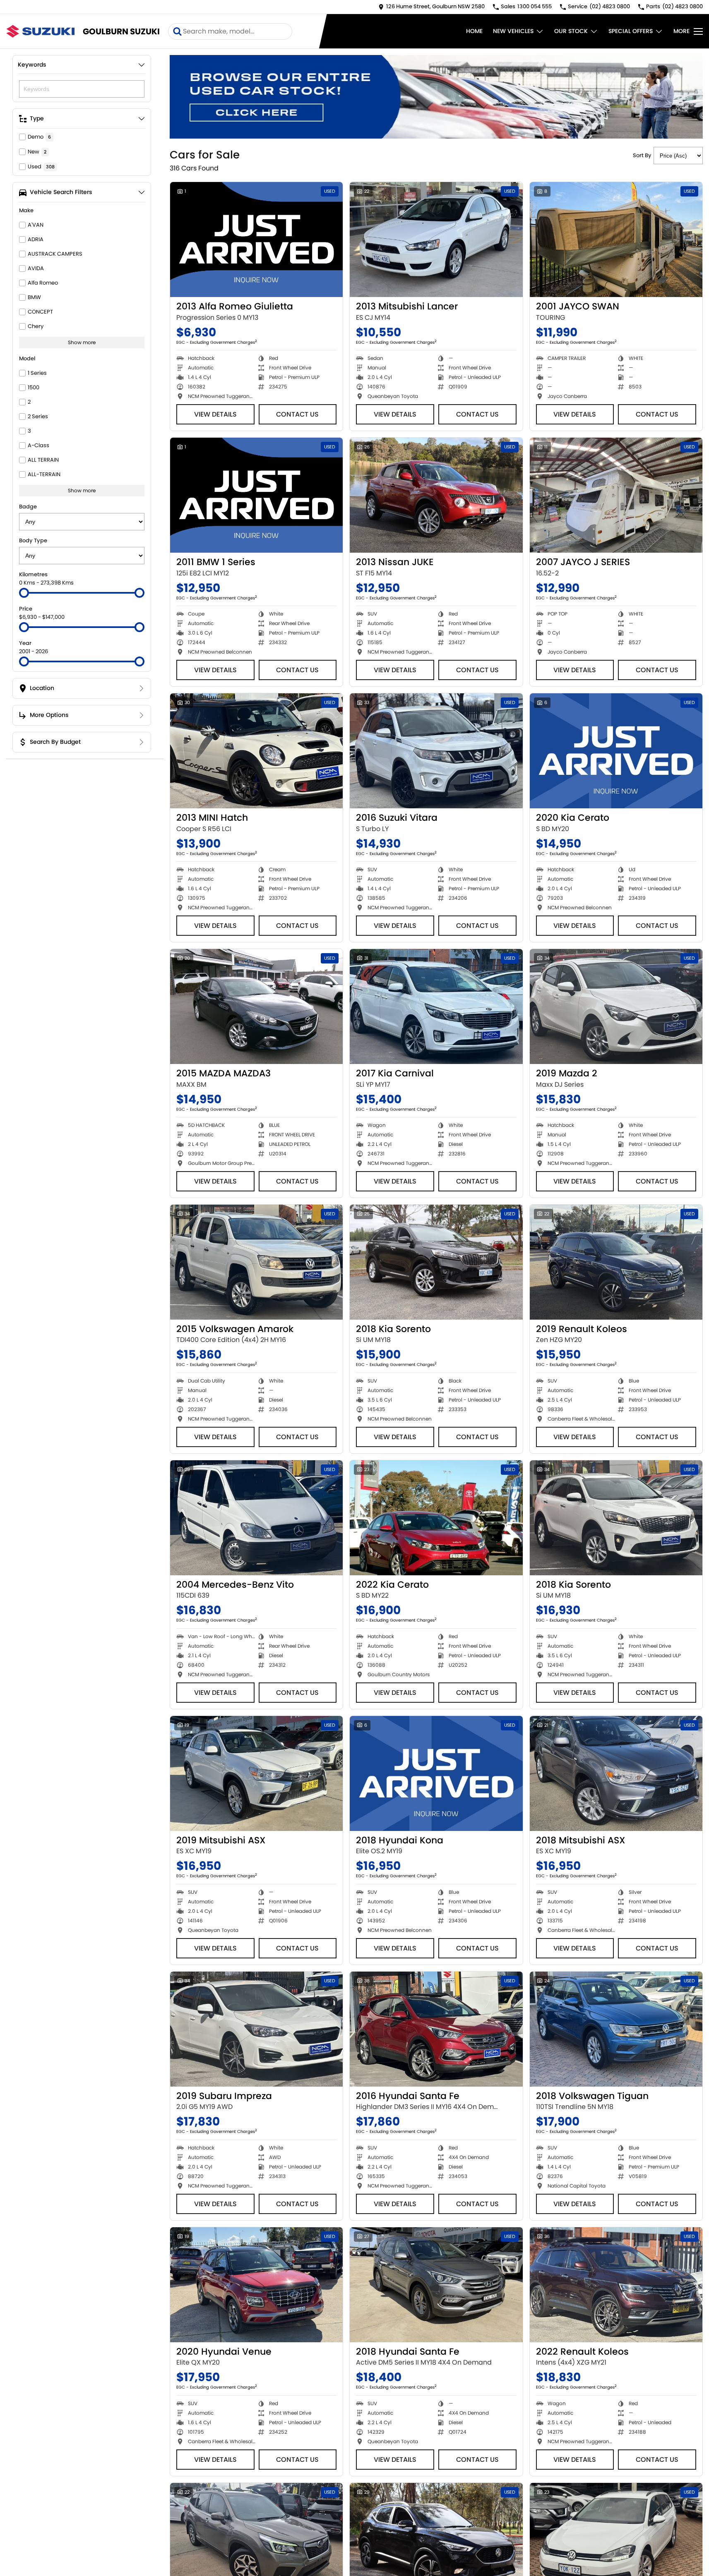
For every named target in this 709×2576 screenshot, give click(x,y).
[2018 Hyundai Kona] (436, 1773)
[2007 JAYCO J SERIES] (616, 495)
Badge (28, 507)
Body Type (33, 540)
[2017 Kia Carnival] (436, 1006)
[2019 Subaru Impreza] (256, 2029)
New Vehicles (513, 31)
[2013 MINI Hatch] (256, 751)
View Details (215, 414)
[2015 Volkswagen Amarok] (256, 1262)
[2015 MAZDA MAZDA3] (256, 1006)
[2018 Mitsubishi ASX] (616, 1773)
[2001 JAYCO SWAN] (616, 240)
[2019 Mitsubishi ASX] (256, 1773)
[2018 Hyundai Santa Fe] (436, 2285)
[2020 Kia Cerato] (616, 751)
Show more (82, 342)
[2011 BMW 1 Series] (256, 495)
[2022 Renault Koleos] (616, 2285)
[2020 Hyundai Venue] (256, 2285)
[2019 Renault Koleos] (616, 1262)
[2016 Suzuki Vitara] (436, 751)
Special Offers (631, 31)
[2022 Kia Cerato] (436, 1518)
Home (474, 31)
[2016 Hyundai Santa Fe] (436, 2029)
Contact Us (297, 414)
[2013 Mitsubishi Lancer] (436, 240)
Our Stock (571, 31)
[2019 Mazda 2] (616, 1006)
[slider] (24, 593)
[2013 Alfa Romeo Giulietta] (256, 240)
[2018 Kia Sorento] (436, 1262)
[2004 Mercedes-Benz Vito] (256, 1518)
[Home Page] (40, 31)
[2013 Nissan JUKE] (436, 495)
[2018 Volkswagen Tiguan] (616, 2029)
